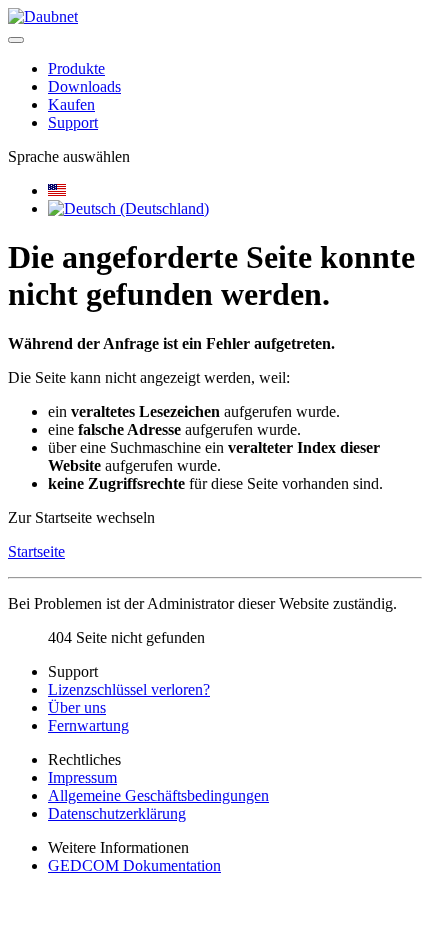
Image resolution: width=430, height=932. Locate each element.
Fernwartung (88, 725)
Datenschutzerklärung (117, 813)
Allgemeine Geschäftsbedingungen (158, 795)
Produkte (76, 68)
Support (73, 122)
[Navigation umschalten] (16, 40)
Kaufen (71, 104)
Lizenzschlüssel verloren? (129, 689)
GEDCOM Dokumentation (134, 865)
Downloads (84, 86)
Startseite (36, 551)
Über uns (77, 707)
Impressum (82, 777)
